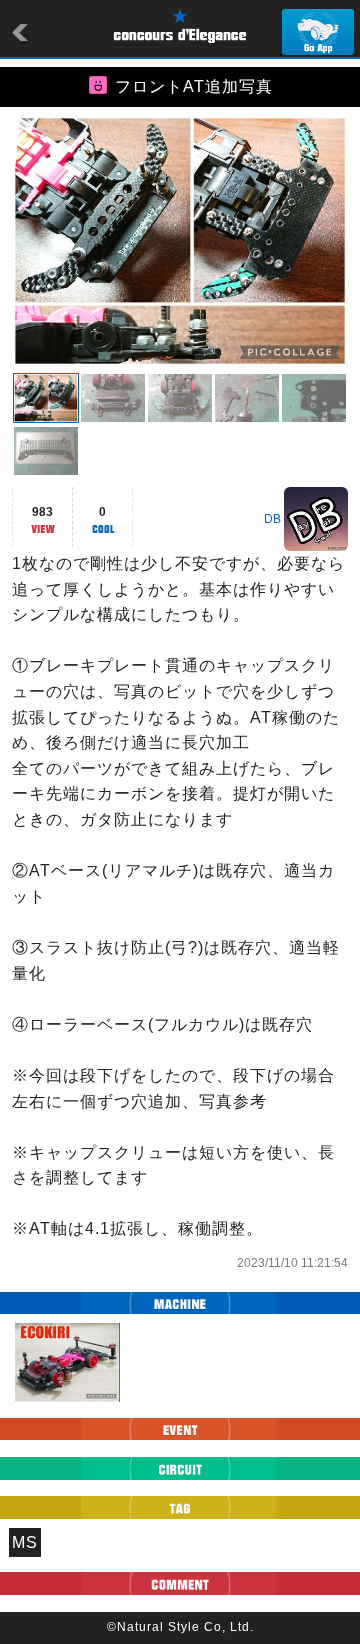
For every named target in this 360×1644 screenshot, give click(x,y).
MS (25, 1542)
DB (272, 519)
